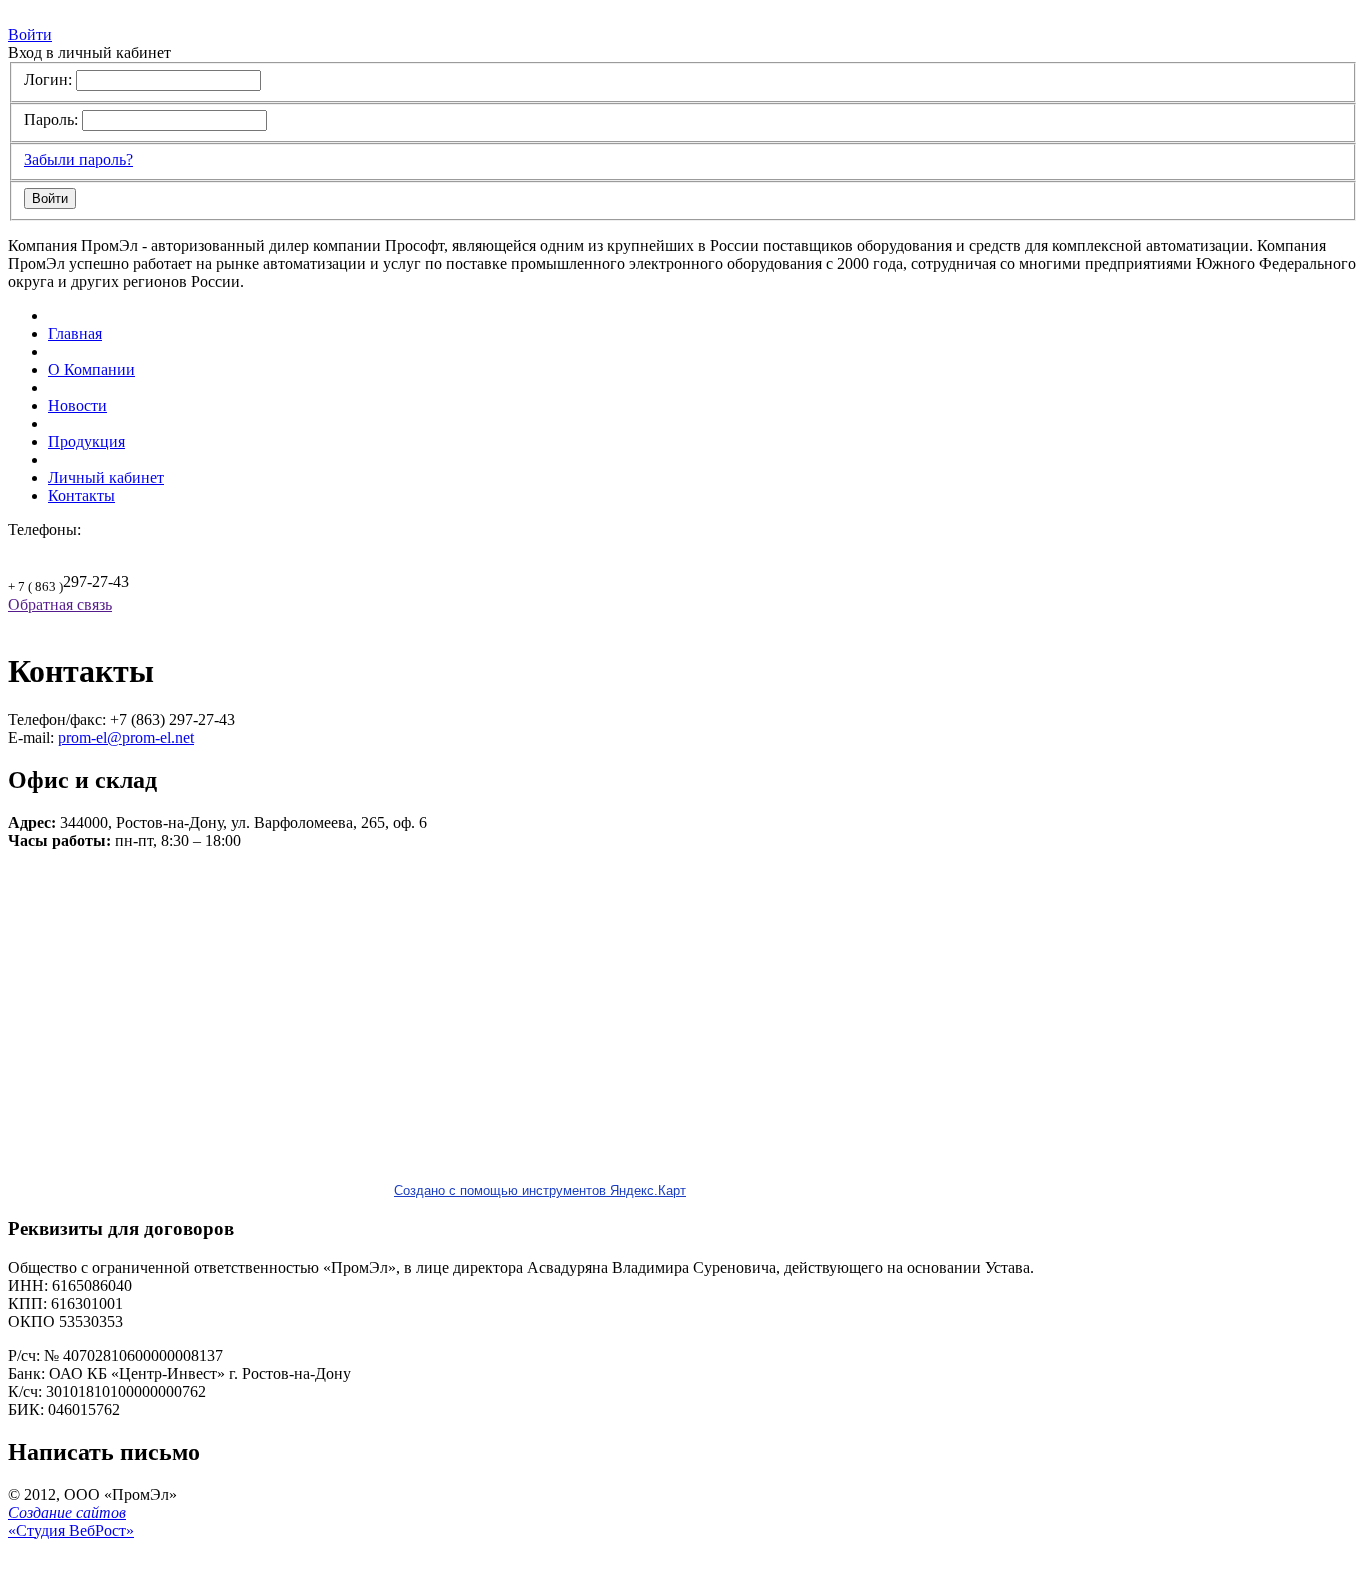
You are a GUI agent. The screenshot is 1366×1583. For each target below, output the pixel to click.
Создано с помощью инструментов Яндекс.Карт (540, 1190)
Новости (77, 405)
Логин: (48, 79)
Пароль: (51, 119)
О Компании (91, 369)
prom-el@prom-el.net (126, 737)
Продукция (86, 441)
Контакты (81, 495)
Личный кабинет (106, 477)
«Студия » (71, 1521)
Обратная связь (60, 604)
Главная (75, 333)
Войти (30, 34)
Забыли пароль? (78, 159)
